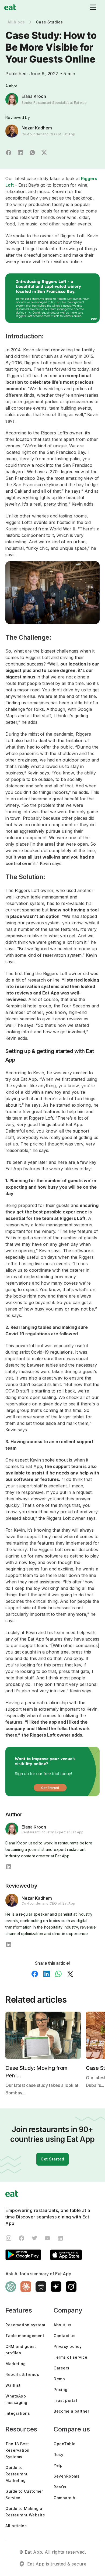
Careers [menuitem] (62, 2368)
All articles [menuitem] (16, 2526)
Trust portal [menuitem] (65, 2400)
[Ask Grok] (71, 2287)
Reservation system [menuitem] (25, 2325)
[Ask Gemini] (56, 2287)
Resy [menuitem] (58, 2455)
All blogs (16, 22)
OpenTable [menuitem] (65, 2444)
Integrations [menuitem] (18, 2413)
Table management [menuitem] (25, 2336)
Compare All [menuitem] (66, 2498)
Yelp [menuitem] (58, 2465)
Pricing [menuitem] (61, 2390)
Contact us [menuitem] (64, 2336)
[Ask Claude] (26, 2287)
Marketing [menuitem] (16, 2364)
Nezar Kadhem (37, 128)
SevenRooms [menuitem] (66, 2476)
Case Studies (49, 22)
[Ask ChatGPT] (11, 2287)
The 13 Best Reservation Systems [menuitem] (17, 2450)
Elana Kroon (34, 96)
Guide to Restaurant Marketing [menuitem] (16, 2474)
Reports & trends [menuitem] (22, 2374)
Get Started (52, 2159)
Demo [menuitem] (59, 2379)
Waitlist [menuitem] (13, 2385)
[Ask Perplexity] (41, 2287)
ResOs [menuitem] (60, 2487)
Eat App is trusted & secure (57, 2564)
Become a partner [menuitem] (71, 2411)
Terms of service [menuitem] (70, 2357)
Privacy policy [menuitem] (68, 2346)
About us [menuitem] (62, 2325)
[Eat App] (10, 7)
